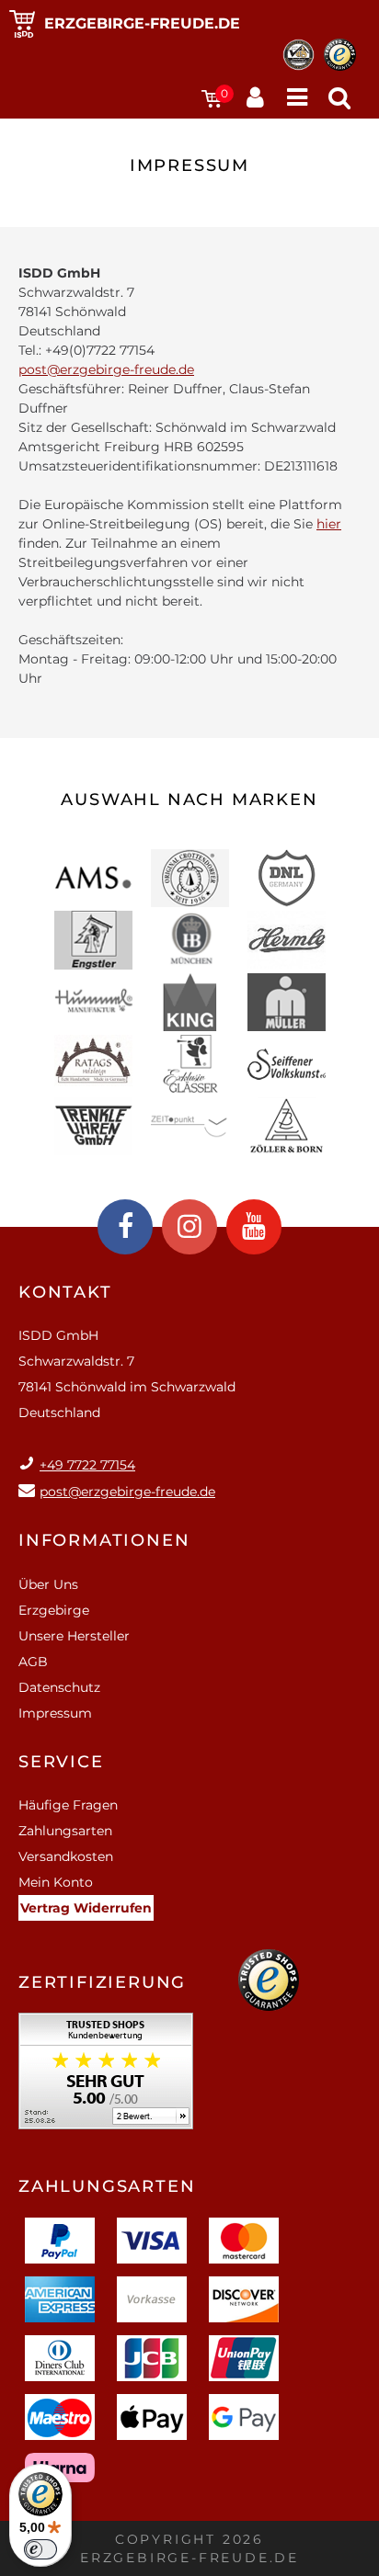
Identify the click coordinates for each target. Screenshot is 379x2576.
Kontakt (65, 1292)
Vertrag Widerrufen (86, 1908)
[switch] (40, 2549)
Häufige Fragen (68, 1805)
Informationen (104, 1540)
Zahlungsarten (65, 1831)
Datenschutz (59, 1687)
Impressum (55, 1713)
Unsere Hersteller (74, 1636)
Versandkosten (66, 1856)
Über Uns (48, 1584)
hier (329, 524)
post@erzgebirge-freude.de (106, 369)
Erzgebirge (54, 1610)
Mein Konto (56, 1882)
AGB (33, 1662)
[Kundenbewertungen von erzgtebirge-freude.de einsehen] (106, 2077)
